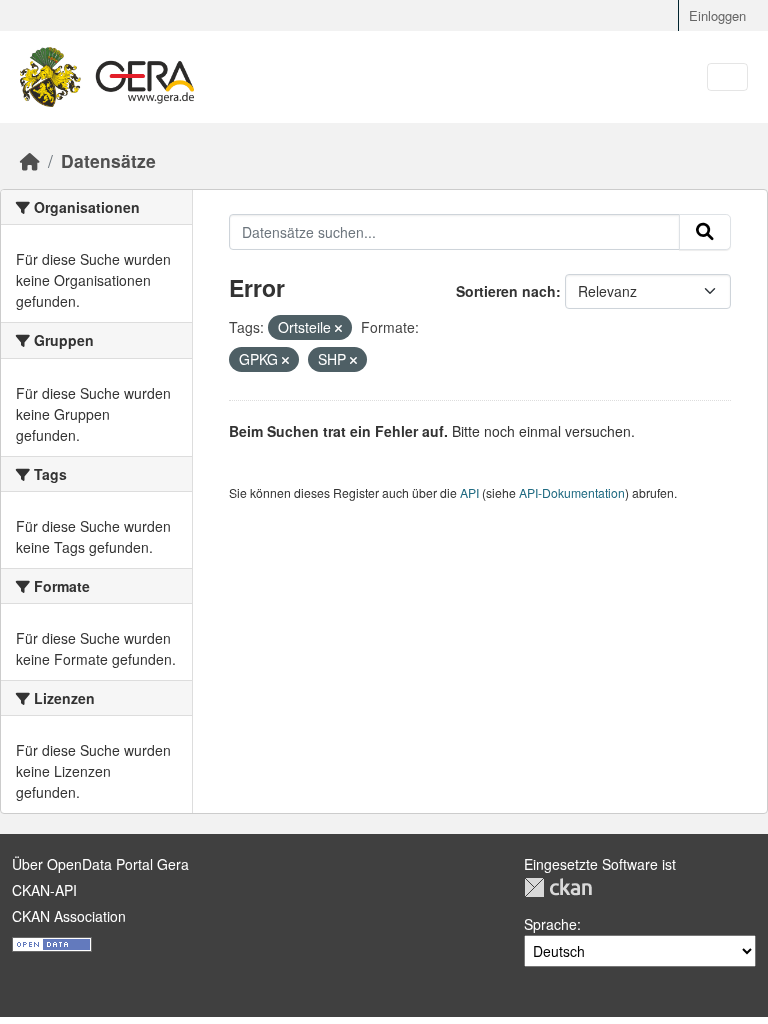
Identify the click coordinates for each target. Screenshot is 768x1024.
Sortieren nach (506, 291)
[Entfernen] (338, 328)
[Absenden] (705, 232)
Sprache (550, 924)
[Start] (30, 160)
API (469, 492)
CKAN (558, 887)
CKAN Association (69, 916)
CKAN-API (44, 890)
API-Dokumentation (572, 492)
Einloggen (717, 15)
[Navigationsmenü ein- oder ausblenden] (727, 77)
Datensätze (108, 160)
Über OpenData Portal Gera (100, 864)
